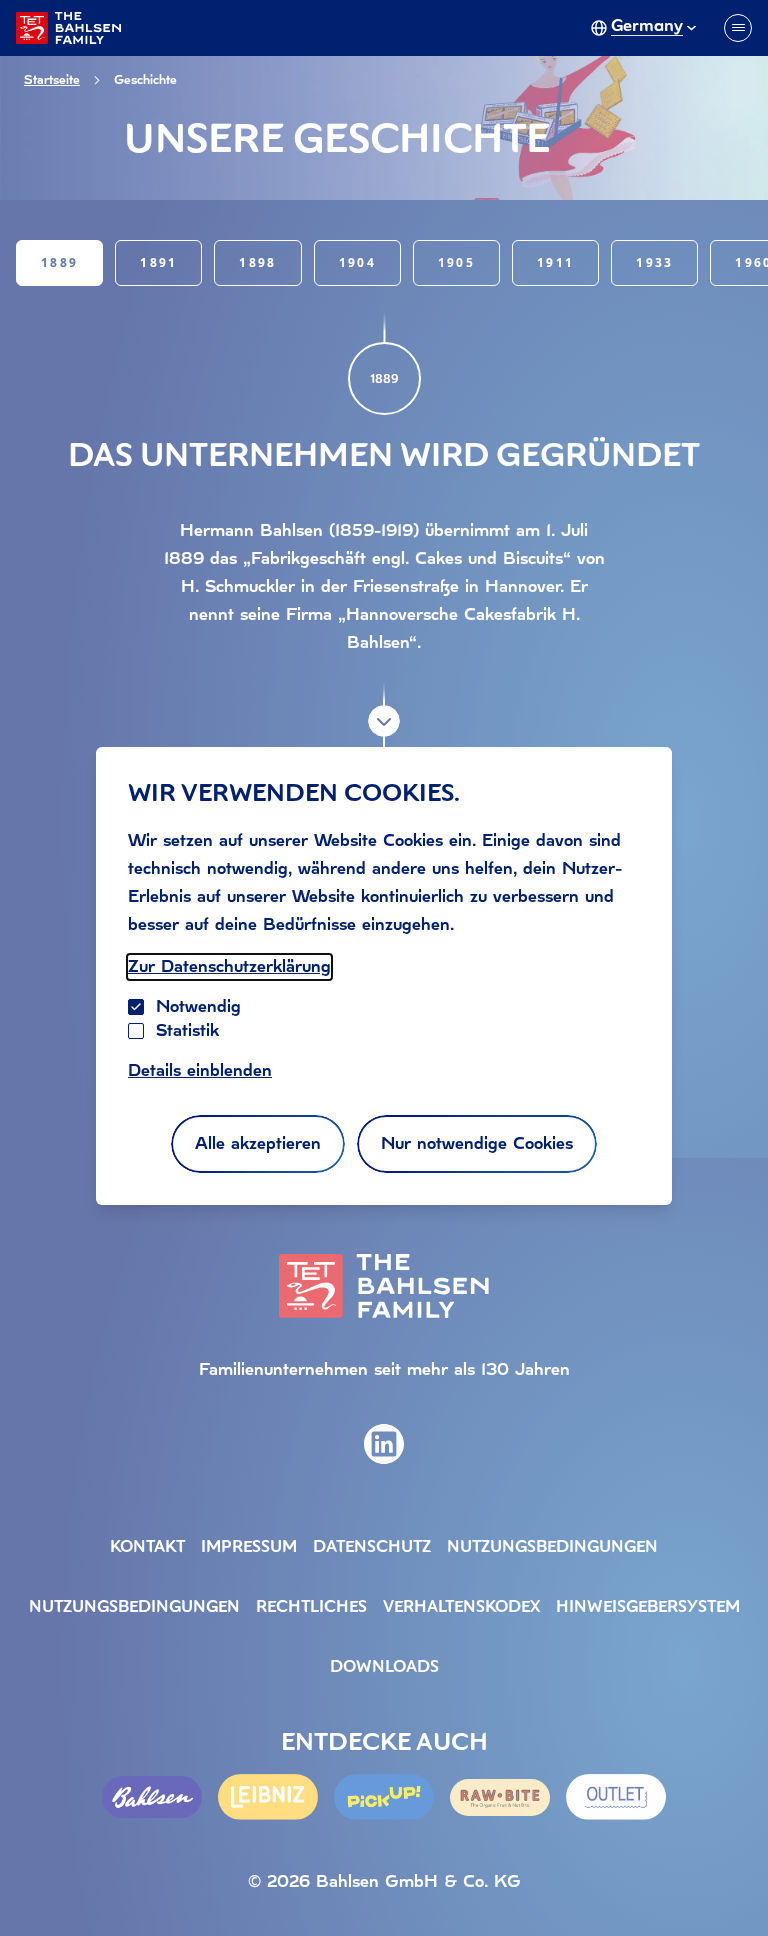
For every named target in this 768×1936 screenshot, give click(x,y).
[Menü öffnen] (738, 28)
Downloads (384, 1668)
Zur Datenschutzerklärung (229, 966)
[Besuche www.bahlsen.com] (152, 1797)
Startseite (52, 80)
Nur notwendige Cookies (477, 1143)
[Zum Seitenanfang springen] (728, 1880)
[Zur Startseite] (68, 28)
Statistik (187, 1030)
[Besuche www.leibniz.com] (268, 1796)
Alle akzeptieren (258, 1143)
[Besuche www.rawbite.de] (500, 1797)
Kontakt (147, 1548)
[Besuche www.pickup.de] (384, 1796)
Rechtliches (311, 1608)
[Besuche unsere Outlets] (616, 1796)
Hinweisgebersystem (648, 1608)
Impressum (249, 1548)
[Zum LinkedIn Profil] (384, 1444)
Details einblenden (200, 1070)
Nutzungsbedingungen (552, 1548)
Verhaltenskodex (461, 1608)
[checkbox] (136, 1031)
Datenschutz (372, 1548)
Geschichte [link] (145, 80)
